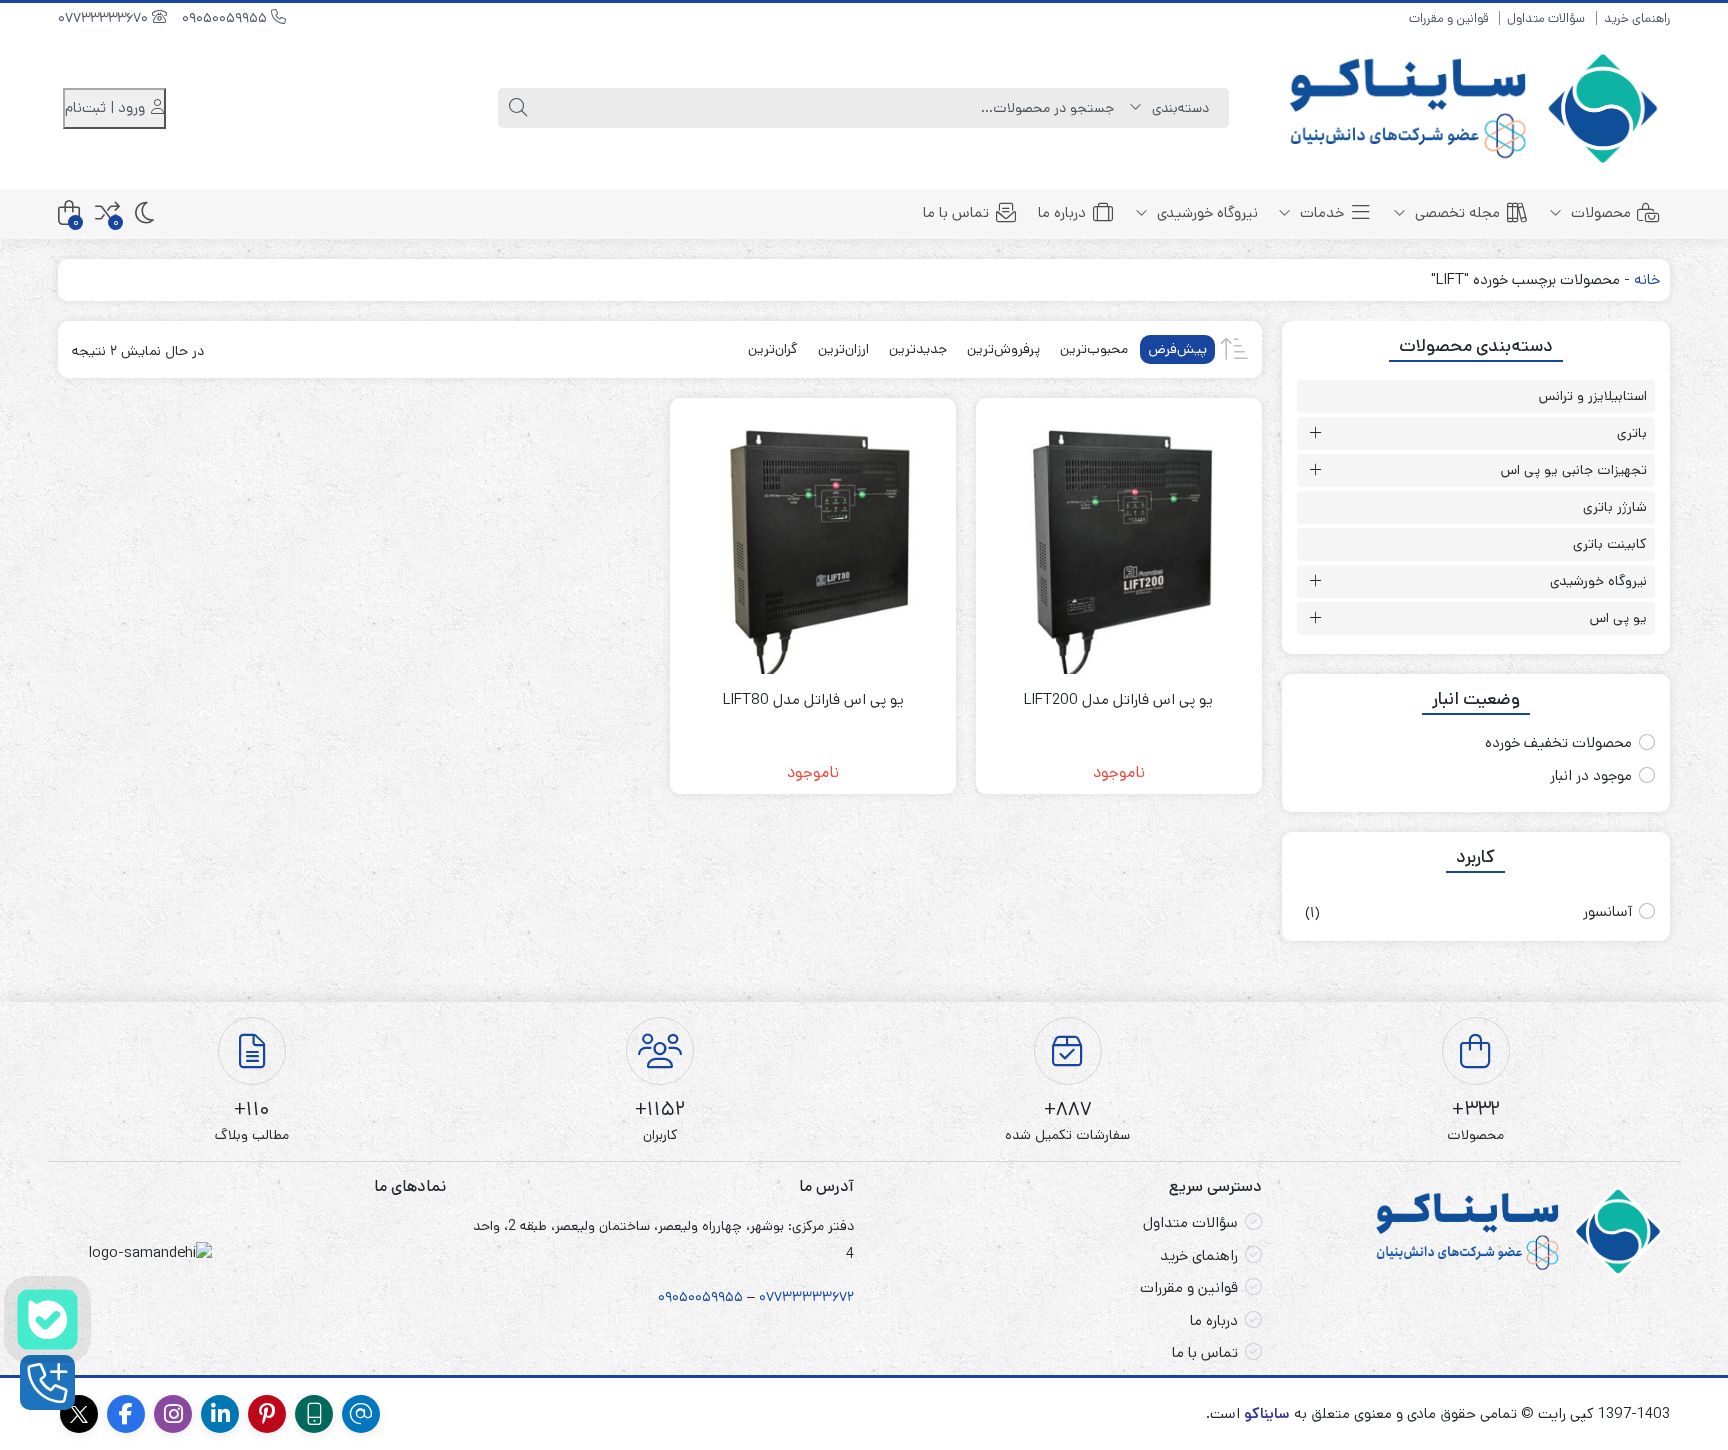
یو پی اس (1618, 618)
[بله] (47, 1319)
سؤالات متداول (1546, 18)
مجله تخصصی (1455, 212)
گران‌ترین (773, 349)
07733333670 (105, 18)
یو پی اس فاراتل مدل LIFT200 (1118, 699)
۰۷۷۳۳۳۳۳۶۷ (803, 1297)
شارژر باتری (1615, 507)
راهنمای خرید (1637, 18)
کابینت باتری (1610, 544)
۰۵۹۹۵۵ (719, 1297)
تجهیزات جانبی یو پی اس (1574, 470)
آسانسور (1607, 911)
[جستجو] (518, 108)
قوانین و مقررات (1448, 18)
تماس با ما (956, 212)
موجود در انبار (1591, 775)
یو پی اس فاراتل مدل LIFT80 (813, 699)
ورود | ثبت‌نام (107, 107)
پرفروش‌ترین (1003, 349)
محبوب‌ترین (1094, 349)
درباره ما (1062, 212)
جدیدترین (918, 349)
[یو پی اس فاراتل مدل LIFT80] (813, 541)
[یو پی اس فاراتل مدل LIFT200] (1119, 541)
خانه (1647, 279)
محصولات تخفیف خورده (1558, 742)
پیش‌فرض (1177, 349)
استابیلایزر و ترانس (1593, 396)
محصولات (1599, 212)
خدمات (1320, 212)
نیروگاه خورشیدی (1205, 212)
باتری (1632, 433)
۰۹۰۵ (673, 1297)
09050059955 (226, 18)
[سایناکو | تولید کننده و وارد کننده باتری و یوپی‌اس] (1476, 108)
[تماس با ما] (47, 1382)
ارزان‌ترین (843, 349)
